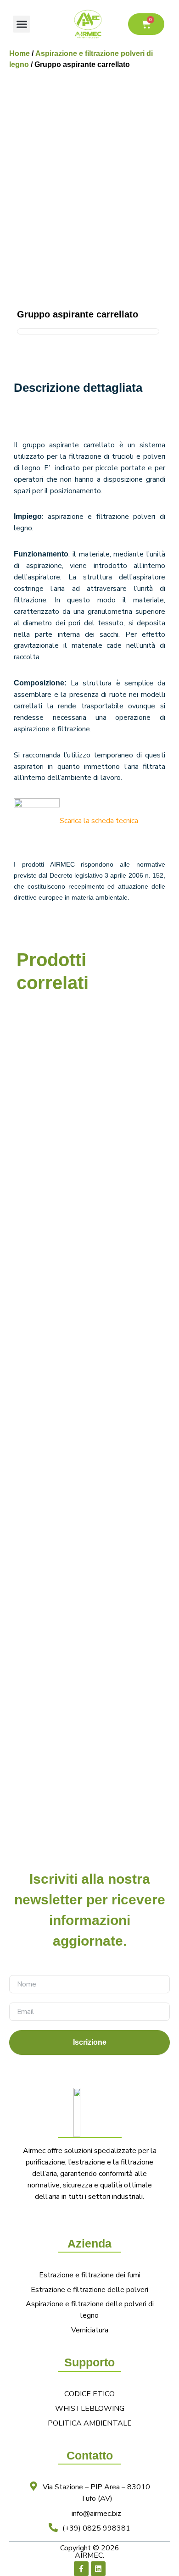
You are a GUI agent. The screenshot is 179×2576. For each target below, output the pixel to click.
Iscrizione (90, 2042)
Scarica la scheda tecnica (99, 821)
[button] (22, 24)
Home (20, 53)
